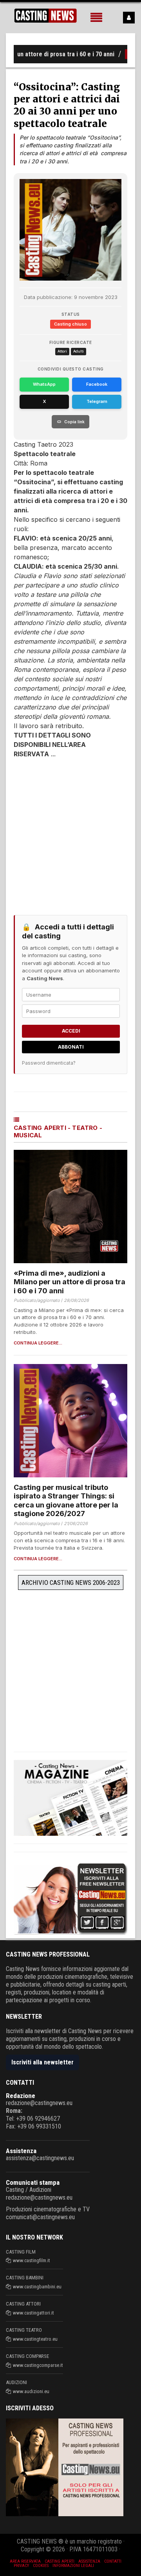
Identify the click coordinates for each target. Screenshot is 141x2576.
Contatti (113, 2561)
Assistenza (21, 2151)
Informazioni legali (73, 2566)
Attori (62, 351)
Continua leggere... (38, 1343)
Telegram (97, 401)
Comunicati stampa (33, 2182)
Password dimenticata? (49, 1063)
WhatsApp (44, 384)
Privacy (21, 2566)
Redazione (21, 2096)
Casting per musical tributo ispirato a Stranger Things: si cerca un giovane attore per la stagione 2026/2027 (66, 1501)
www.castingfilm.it (32, 2260)
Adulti (79, 351)
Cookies (41, 2566)
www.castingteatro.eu (35, 2339)
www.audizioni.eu (31, 2391)
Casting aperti (60, 2561)
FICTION (122, 54)
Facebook (97, 384)
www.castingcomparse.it (38, 2365)
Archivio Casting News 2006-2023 (71, 1582)
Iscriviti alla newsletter (42, 2062)
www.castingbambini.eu (37, 2287)
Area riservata (25, 2561)
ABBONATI (71, 1047)
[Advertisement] (70, 833)
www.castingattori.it (33, 2313)
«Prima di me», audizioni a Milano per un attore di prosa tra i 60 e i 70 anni (70, 1282)
